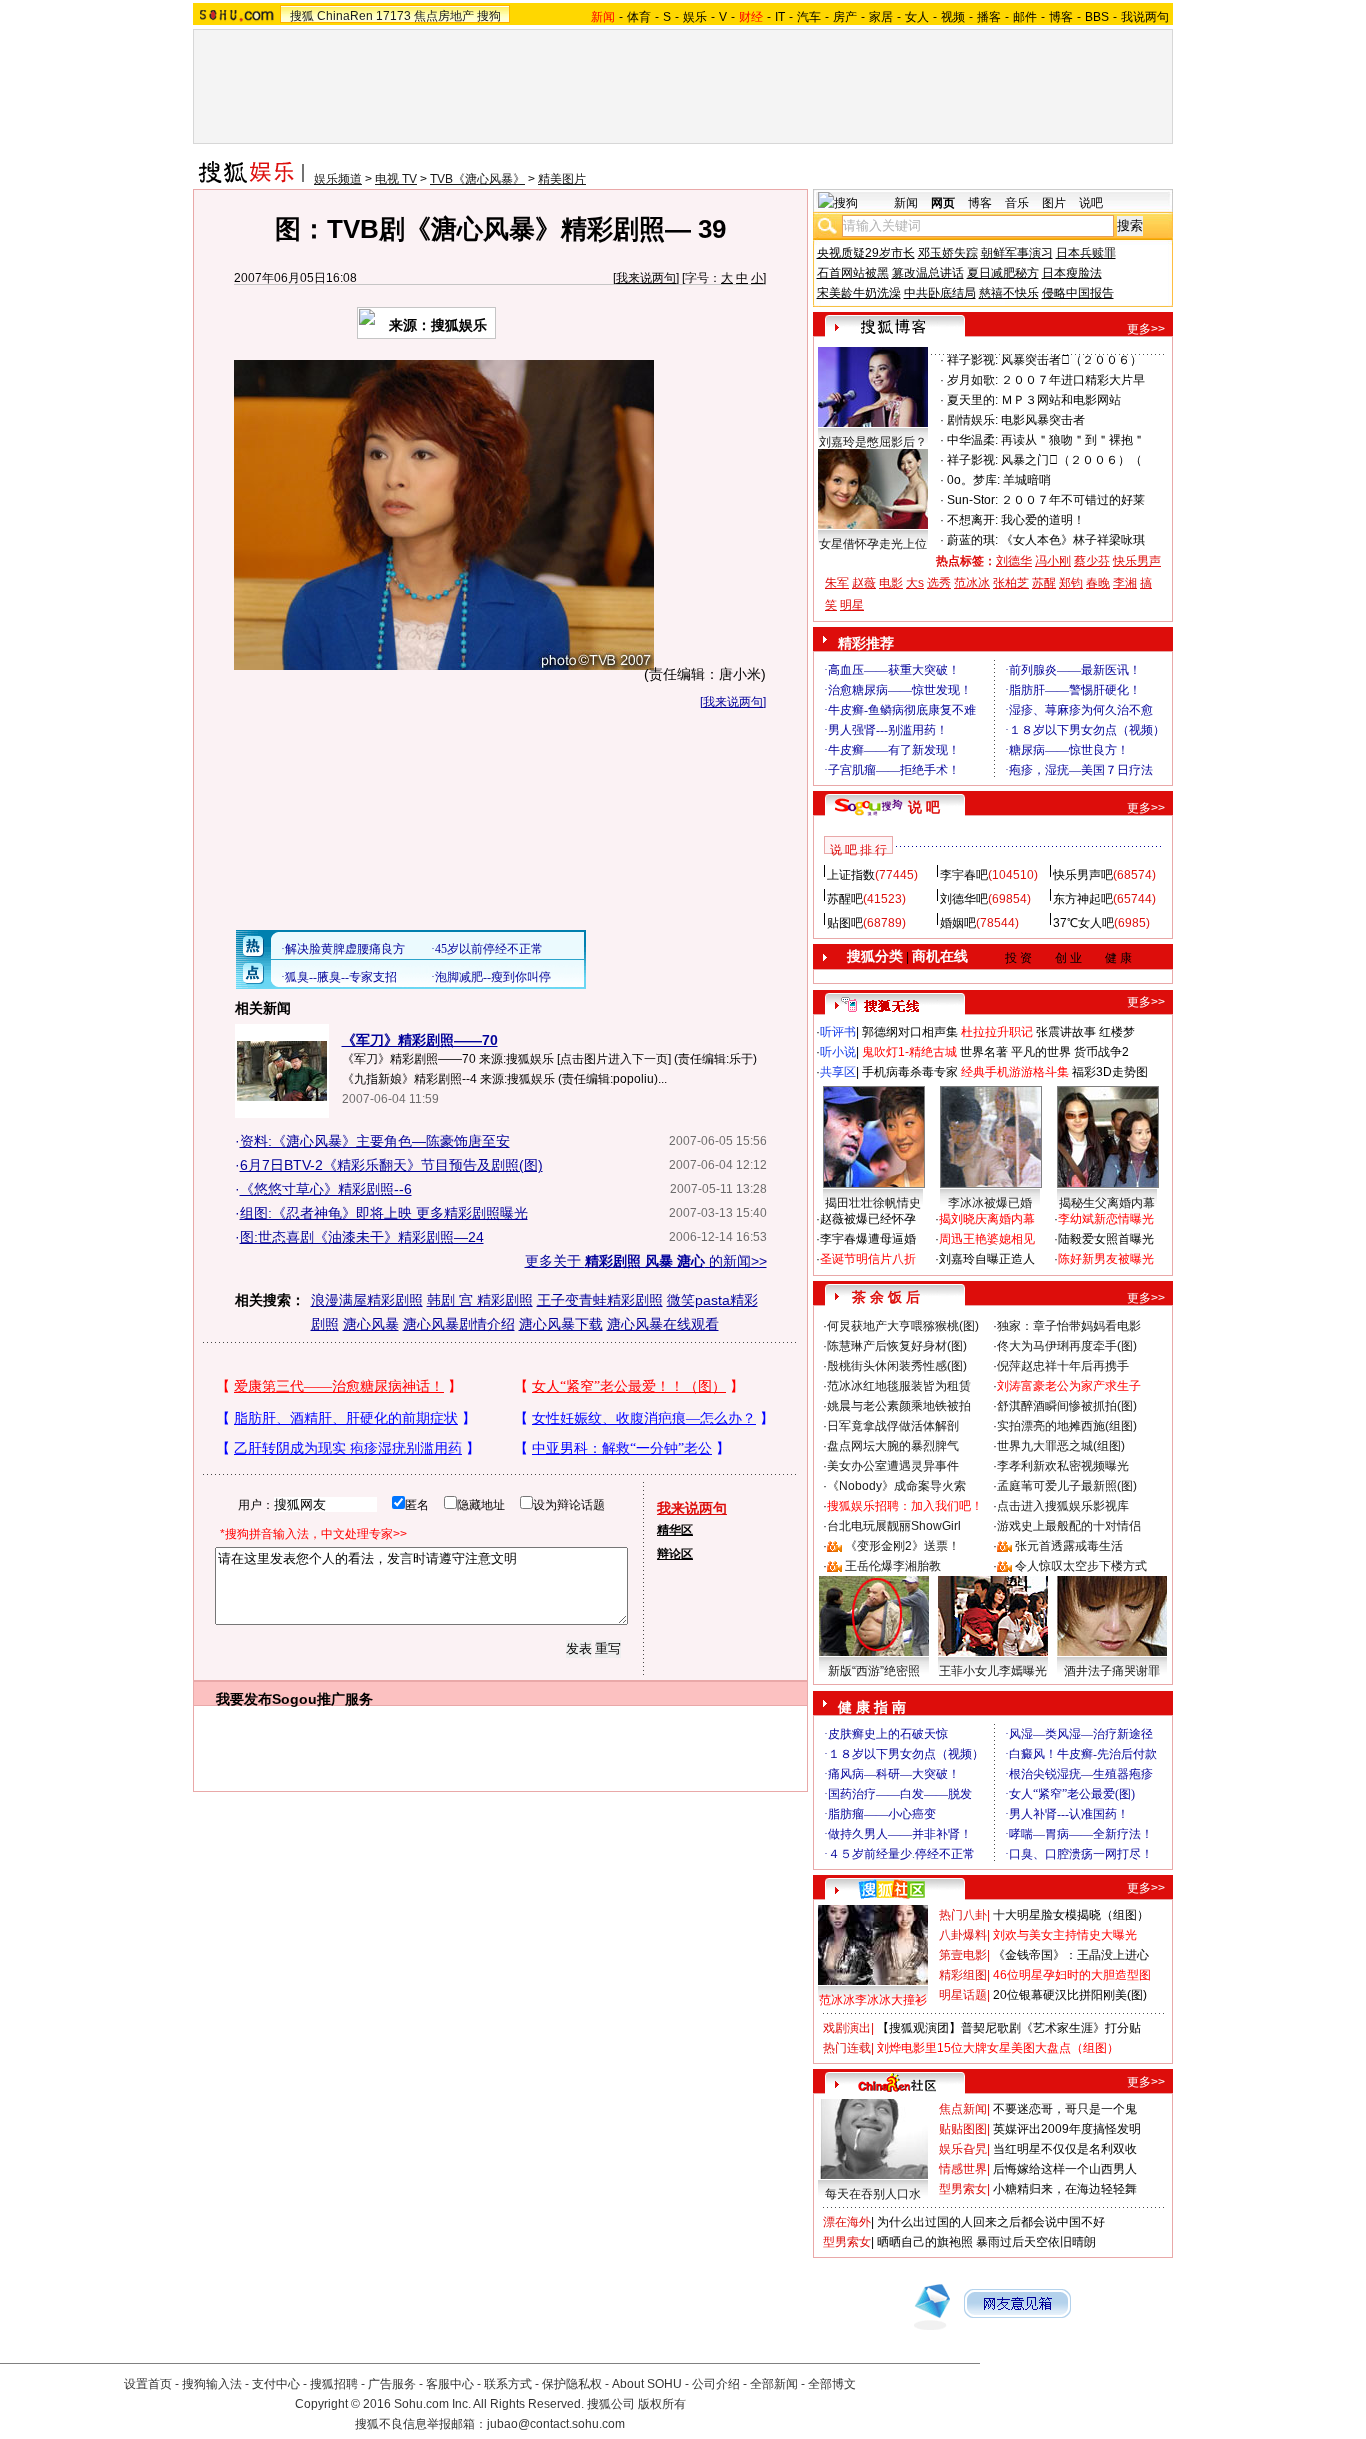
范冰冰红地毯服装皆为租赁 (899, 1386)
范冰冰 (972, 583)
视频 (953, 17)
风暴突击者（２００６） (1071, 360)
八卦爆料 (963, 1935)
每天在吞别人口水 (873, 2194)
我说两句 (1145, 17)
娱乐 (695, 17)
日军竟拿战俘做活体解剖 (893, 1426)
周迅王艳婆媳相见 (987, 1239)
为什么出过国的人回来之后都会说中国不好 (991, 2222)
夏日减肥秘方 (1003, 273)
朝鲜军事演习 (1017, 253)
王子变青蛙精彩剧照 (600, 1300)
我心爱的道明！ (1043, 520)
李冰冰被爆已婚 (990, 1203)
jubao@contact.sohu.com (556, 2424)
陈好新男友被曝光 (1106, 1259)
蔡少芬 (1092, 561)
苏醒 (1044, 583)
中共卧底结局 (940, 293)
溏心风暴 (371, 1324)
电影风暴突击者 (1043, 420)
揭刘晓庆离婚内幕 (987, 1219)
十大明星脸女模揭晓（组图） (1071, 1915)
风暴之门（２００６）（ (1071, 460)
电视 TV (396, 179)
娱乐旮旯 (963, 2149)
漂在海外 (847, 2222)
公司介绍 (716, 2384)
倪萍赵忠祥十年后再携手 (1063, 1366)
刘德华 (1014, 561)
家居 (881, 17)
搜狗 (489, 16)
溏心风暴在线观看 (663, 1324)
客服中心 (450, 2384)
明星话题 (963, 1995)
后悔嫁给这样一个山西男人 (1065, 2169)
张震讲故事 (1066, 1032)
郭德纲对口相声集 (910, 1032)
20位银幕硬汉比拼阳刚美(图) (1070, 1995)
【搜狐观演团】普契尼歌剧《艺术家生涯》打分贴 (1009, 2028)
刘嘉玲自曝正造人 (987, 1259)
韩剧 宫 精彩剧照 (480, 1300)
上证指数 (851, 875)
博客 (1061, 17)
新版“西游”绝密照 (874, 1671)
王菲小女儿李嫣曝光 (993, 1671)
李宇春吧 (964, 875)
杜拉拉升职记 (997, 1032)
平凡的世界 (1041, 1052)
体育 (639, 17)
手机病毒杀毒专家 (910, 1072)
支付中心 (276, 2384)
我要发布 (244, 1699)
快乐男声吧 (1083, 875)
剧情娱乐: (972, 420)
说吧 (1091, 203)
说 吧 (924, 807)
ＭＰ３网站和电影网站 (1061, 400)
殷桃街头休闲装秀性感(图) (897, 1366)
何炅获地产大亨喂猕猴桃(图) (903, 1326)
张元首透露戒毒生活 (1069, 1546)
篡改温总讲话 (928, 273)
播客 (989, 17)
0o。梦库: (973, 480)
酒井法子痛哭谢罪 (1112, 1671)
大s (915, 583)
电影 (891, 583)
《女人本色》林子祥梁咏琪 (1073, 540)
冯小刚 (1053, 561)
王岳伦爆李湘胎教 (893, 1566)
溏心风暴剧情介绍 (459, 1324)
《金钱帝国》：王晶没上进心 (1071, 1955)
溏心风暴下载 (561, 1324)
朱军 (837, 583)
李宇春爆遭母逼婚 (868, 1239)
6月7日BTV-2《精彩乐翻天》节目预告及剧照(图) (391, 1165)
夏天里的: (972, 400)
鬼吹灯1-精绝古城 (909, 1052)
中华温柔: (972, 440)
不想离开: (972, 520)
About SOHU (647, 2384)
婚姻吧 (958, 923)
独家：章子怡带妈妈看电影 (1069, 1326)
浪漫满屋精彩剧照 (367, 1300)
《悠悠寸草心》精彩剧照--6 (326, 1189)
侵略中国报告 (1078, 293)
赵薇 (864, 583)
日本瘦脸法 (1072, 273)
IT (780, 17)
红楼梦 (1117, 1032)
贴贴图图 (963, 2129)
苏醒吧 (845, 899)
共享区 (838, 1072)
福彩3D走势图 (1110, 1072)
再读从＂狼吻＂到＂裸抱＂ (1073, 440)
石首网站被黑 (853, 273)
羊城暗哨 (1027, 480)
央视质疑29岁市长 (866, 253)
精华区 (675, 1530)
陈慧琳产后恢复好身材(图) (897, 1346)
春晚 (1098, 583)
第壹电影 (963, 1955)
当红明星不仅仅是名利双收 (1065, 2149)
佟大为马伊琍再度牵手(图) (1067, 1346)
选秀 (939, 583)
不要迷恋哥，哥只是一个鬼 (1065, 2109)
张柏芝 (1011, 583)
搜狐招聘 (334, 2384)
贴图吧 (845, 923)
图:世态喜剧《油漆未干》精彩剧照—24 (362, 1237)
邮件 (1025, 17)
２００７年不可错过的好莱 (1073, 500)
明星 (852, 605)
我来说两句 (646, 278)
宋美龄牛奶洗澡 (859, 293)
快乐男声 (1137, 561)
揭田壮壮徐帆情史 (873, 1203)
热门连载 (847, 2048)
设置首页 (148, 2384)
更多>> (1146, 329)
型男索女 (963, 2189)
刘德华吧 (964, 899)
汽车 (809, 17)
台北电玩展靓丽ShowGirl (894, 1526)
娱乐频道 (338, 179)
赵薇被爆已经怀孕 (868, 1219)
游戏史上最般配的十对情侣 (1069, 1526)
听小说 (838, 1052)
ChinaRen (345, 16)
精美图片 (562, 179)
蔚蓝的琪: (972, 540)
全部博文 (832, 2384)
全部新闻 (774, 2384)
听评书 (838, 1032)
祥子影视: (972, 360)
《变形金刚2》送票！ (902, 1546)
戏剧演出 (847, 2028)
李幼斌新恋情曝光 (1106, 1219)
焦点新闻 (963, 2109)
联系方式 (508, 2384)
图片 (1054, 203)
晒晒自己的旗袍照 (925, 2242)
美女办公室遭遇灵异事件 (893, 1466)
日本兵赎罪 (1086, 253)
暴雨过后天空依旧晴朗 (1036, 2242)
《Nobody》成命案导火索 (896, 1486)
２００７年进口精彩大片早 (1073, 380)
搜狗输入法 (212, 2384)
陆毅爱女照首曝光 (1106, 1239)
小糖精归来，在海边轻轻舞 (1065, 2189)
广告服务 (392, 2384)
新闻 (906, 203)
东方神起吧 (1083, 899)
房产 (845, 17)
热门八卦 (963, 1915)
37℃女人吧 (1083, 923)
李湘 (1125, 583)
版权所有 (662, 2404)
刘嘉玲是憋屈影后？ (873, 442)
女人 (917, 17)
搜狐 (302, 16)
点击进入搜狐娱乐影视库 (1063, 1506)
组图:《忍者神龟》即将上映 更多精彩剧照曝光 (384, 1213)
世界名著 (984, 1052)
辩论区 (675, 1554)
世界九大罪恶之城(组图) (1061, 1446)
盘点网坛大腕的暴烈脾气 (893, 1446)
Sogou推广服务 (322, 1699)
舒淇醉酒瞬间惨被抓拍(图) (1067, 1406)
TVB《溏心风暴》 (477, 179)
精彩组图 (963, 1975)
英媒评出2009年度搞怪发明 (1067, 2129)
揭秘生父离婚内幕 (1107, 1203)
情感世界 (963, 2169)
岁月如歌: (972, 380)
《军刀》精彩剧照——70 (420, 1040)
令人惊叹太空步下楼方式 (1081, 1566)
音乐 (1017, 203)
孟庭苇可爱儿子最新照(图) (1067, 1486)
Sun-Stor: (972, 500)
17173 (393, 16)
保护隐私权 (572, 2384)
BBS (1097, 17)
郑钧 (1071, 583)
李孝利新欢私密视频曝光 (1063, 1466)
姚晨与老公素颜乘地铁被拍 (899, 1406)
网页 (943, 203)
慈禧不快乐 (1009, 293)
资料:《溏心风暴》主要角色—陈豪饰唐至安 (375, 1141)
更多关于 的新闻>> (646, 1261)
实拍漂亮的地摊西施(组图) (1067, 1426)
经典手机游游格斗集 (1015, 1072)
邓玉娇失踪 (948, 253)
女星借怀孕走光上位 (873, 544)
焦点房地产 (444, 16)
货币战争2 (1101, 1052)
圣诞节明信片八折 (868, 1259)
